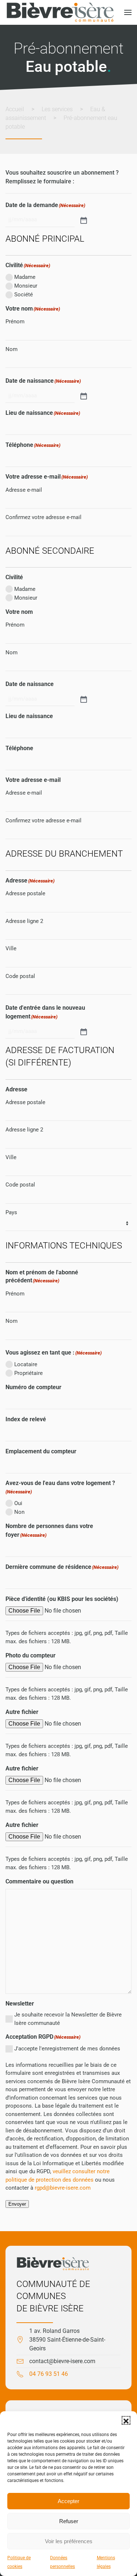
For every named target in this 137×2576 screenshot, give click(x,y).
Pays (11, 1212)
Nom (12, 349)
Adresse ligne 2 (24, 921)
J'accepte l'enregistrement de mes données (67, 2049)
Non (19, 1512)
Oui (18, 1503)
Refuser (69, 2521)
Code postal (20, 976)
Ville (11, 948)
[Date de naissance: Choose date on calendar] (83, 395)
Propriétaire (28, 1373)
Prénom (15, 321)
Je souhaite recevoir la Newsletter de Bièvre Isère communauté (68, 2019)
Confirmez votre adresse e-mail (43, 517)
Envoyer (17, 2204)
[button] (126, 2420)
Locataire (26, 1364)
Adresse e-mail (24, 490)
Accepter (68, 2501)
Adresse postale (25, 893)
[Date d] (83, 1031)
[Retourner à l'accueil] (60, 12)
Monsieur (26, 286)
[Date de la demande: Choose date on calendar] (83, 220)
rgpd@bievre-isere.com (63, 2188)
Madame (25, 277)
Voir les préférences (69, 2541)
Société (24, 295)
